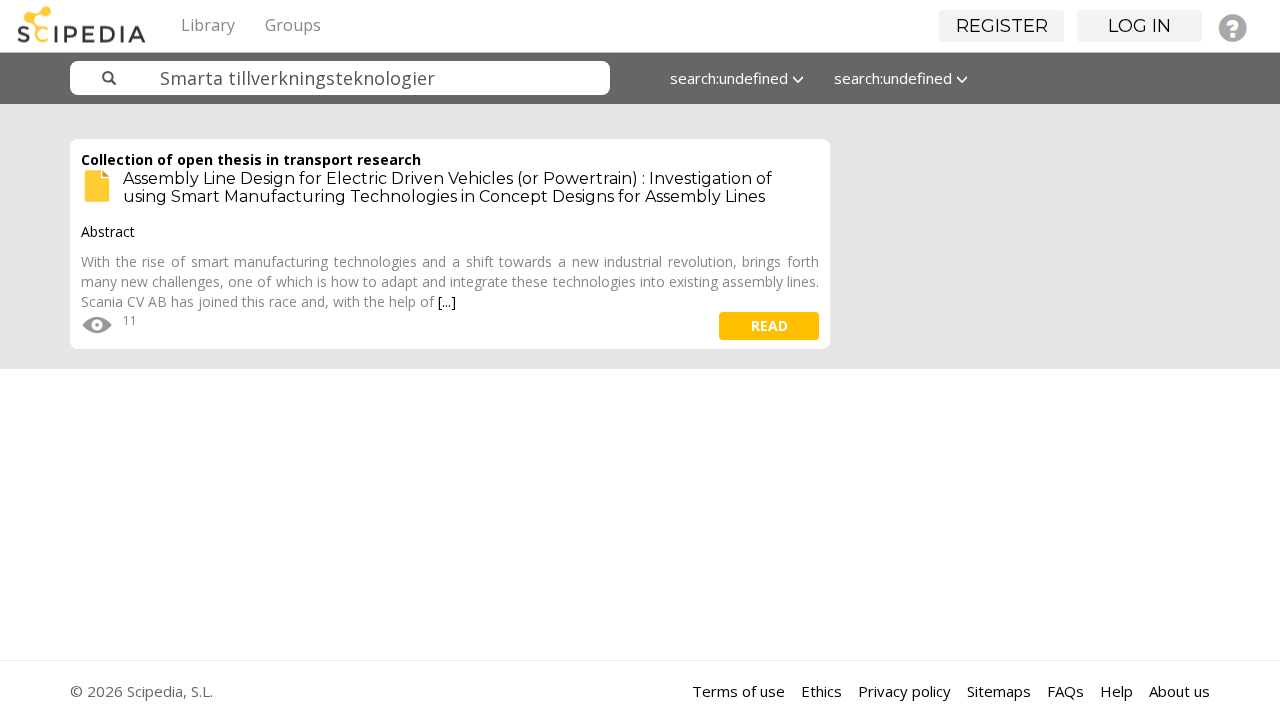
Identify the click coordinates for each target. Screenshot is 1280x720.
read (769, 325)
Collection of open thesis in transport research (251, 159)
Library (208, 25)
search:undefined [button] (731, 78)
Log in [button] (1139, 26)
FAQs (1065, 691)
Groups (293, 25)
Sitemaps (999, 691)
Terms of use (738, 691)
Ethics (821, 691)
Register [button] (1002, 26)
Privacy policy (904, 691)
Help (1116, 691)
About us (1179, 691)
